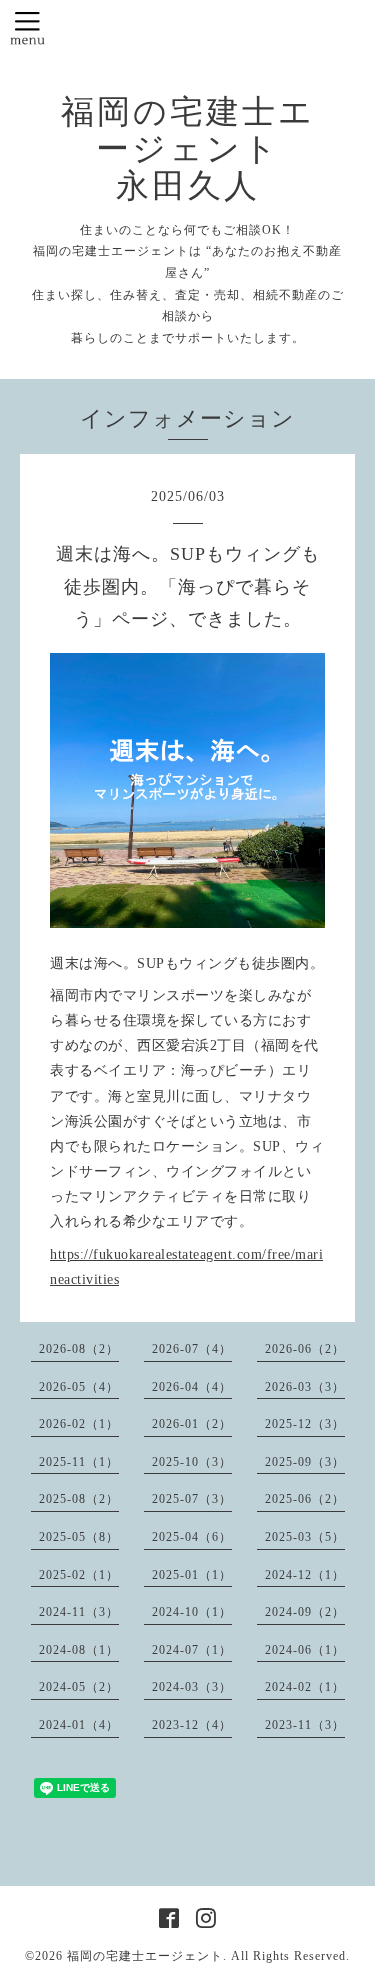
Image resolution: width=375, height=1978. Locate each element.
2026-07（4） (192, 1349)
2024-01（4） (79, 1725)
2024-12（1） (305, 1575)
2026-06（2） (305, 1349)
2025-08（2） (79, 1499)
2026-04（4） (192, 1387)
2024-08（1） (79, 1650)
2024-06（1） (305, 1650)
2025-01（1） (192, 1575)
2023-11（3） (305, 1725)
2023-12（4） (192, 1725)
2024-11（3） (79, 1612)
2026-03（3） (305, 1387)
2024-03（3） (192, 1687)
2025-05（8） (79, 1537)
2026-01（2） (192, 1424)
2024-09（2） (305, 1612)
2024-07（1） (192, 1650)
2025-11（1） (79, 1462)
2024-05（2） (79, 1687)
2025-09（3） (305, 1462)
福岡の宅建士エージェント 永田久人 (188, 149)
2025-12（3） (305, 1424)
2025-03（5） (305, 1537)
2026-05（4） (79, 1387)
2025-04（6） (192, 1537)
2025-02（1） (79, 1575)
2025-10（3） (192, 1462)
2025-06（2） (305, 1499)
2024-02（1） (305, 1687)
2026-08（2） (79, 1349)
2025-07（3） (192, 1499)
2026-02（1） (79, 1424)
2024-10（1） (192, 1612)
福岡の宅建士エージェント (145, 1956)
